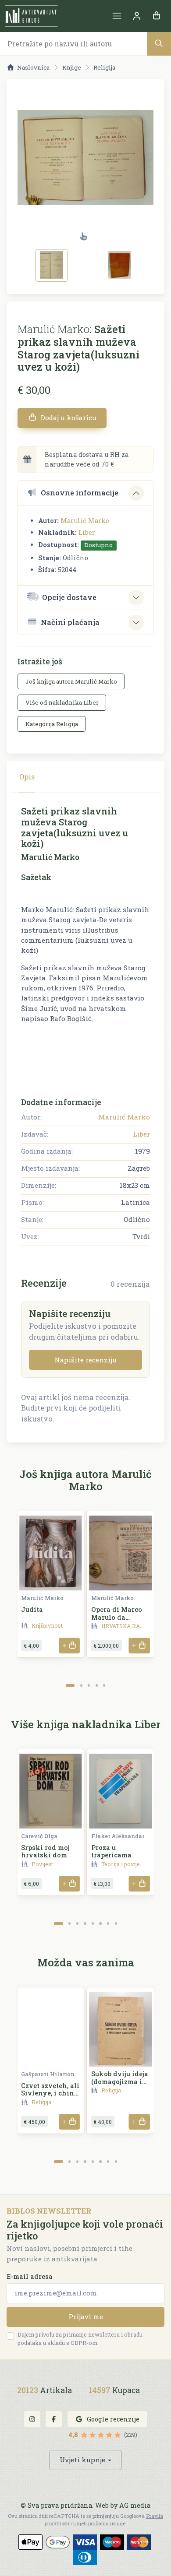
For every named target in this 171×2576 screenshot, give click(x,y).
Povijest (42, 1864)
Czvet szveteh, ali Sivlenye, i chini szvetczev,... (50, 2093)
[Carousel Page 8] (116, 1923)
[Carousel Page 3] (89, 1685)
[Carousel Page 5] (104, 1685)
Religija (104, 67)
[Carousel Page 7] (108, 1923)
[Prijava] (137, 16)
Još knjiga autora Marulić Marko (71, 681)
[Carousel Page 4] (97, 1685)
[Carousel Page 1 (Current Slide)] (70, 1685)
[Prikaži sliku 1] (52, 265)
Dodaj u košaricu (68, 418)
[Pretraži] (159, 44)
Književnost (47, 1625)
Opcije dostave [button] (69, 597)
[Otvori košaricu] (156, 16)
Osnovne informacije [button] (80, 493)
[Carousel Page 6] (100, 1923)
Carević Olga (39, 1836)
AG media (135, 2505)
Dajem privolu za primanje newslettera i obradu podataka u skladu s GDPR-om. (80, 2339)
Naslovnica (33, 67)
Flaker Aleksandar (118, 1836)
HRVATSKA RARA (125, 1626)
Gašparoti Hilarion (48, 2074)
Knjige (72, 67)
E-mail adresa (30, 2276)
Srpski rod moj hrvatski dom (45, 1851)
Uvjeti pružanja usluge (99, 2523)
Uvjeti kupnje (82, 2460)
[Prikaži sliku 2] (120, 265)
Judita (32, 1609)
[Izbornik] (117, 16)
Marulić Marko (85, 521)
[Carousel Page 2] (81, 1685)
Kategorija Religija (52, 724)
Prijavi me (86, 2316)
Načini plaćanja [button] (70, 622)
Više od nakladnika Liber (62, 702)
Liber (87, 532)
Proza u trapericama (111, 1851)
